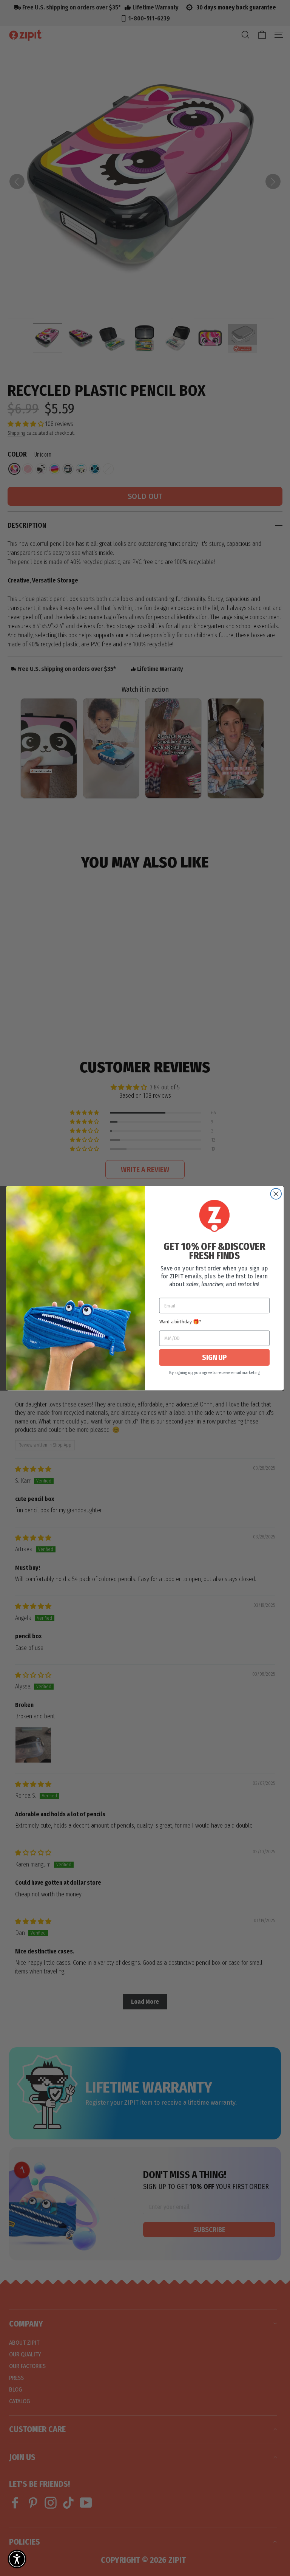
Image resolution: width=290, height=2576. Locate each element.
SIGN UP (214, 1357)
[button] (17, 2559)
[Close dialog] (276, 1194)
